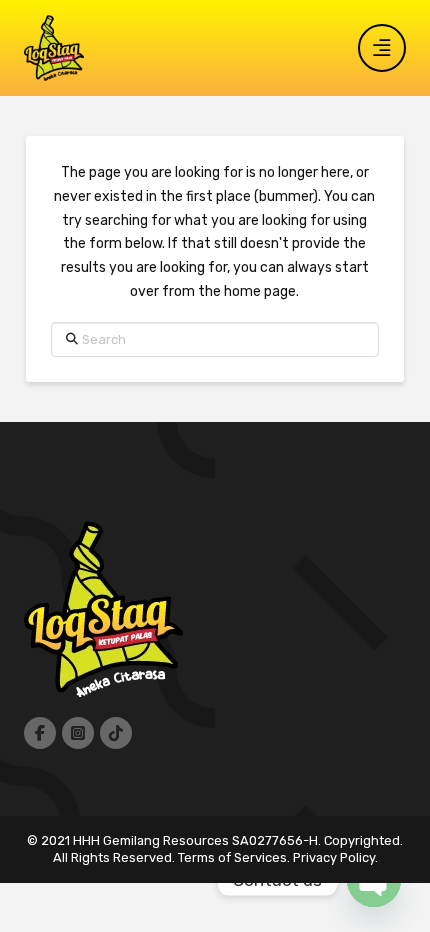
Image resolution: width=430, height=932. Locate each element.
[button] (382, 48)
